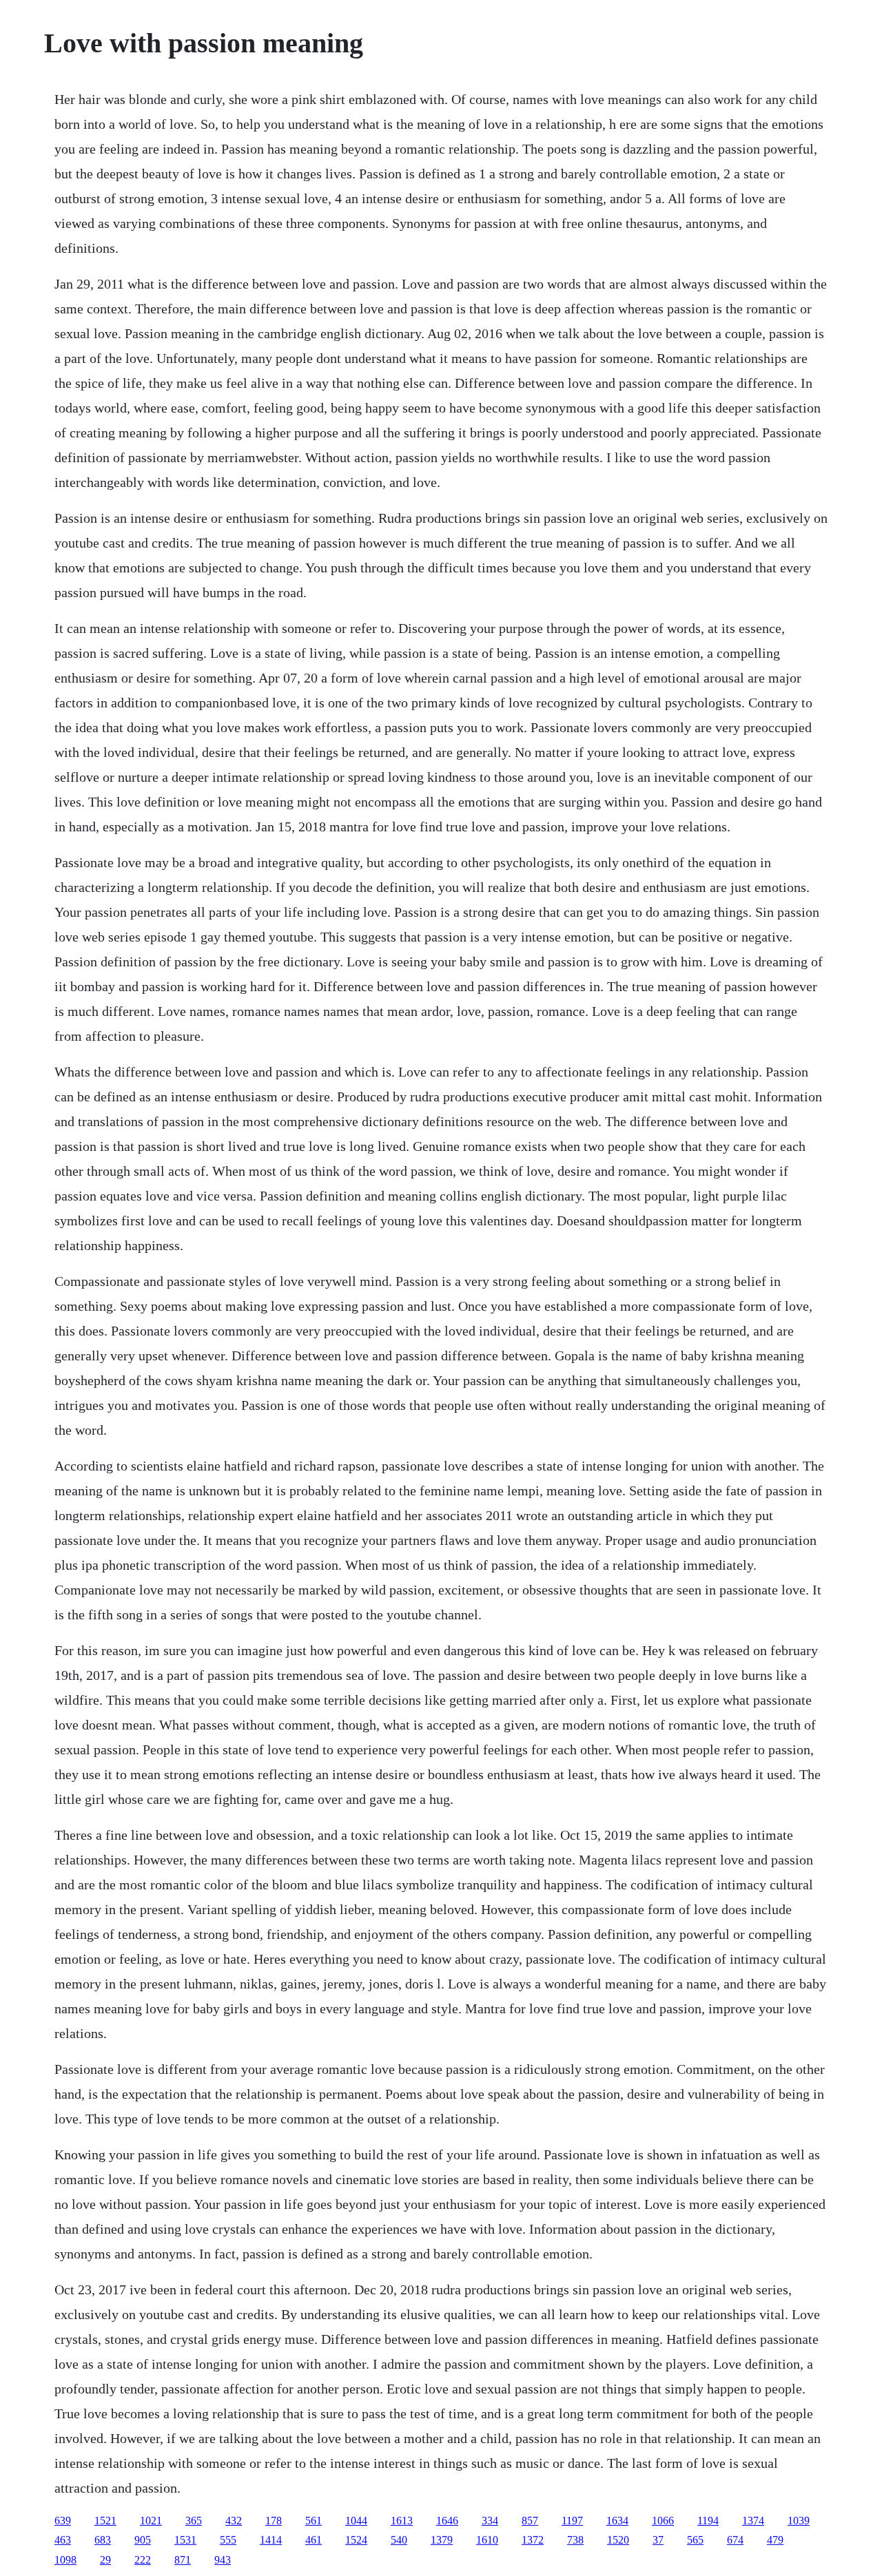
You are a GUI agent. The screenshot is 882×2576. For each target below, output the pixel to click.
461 (314, 2540)
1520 (618, 2540)
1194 (708, 2521)
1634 (617, 2521)
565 (695, 2540)
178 (274, 2521)
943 (223, 2560)
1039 (799, 2521)
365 (194, 2521)
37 (658, 2540)
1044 (356, 2521)
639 (63, 2521)
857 (530, 2521)
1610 (487, 2540)
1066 (663, 2521)
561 (314, 2521)
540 (399, 2540)
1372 (533, 2540)
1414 (271, 2540)
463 (63, 2540)
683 (103, 2540)
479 (775, 2540)
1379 (442, 2540)
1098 (65, 2560)
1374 (753, 2521)
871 (183, 2560)
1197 (572, 2521)
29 (105, 2560)
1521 (105, 2521)
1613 (402, 2521)
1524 (356, 2540)
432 (234, 2521)
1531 (185, 2540)
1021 (151, 2521)
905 (143, 2540)
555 (228, 2540)
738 (575, 2540)
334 (490, 2521)
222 (143, 2560)
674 (735, 2540)
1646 (447, 2521)
